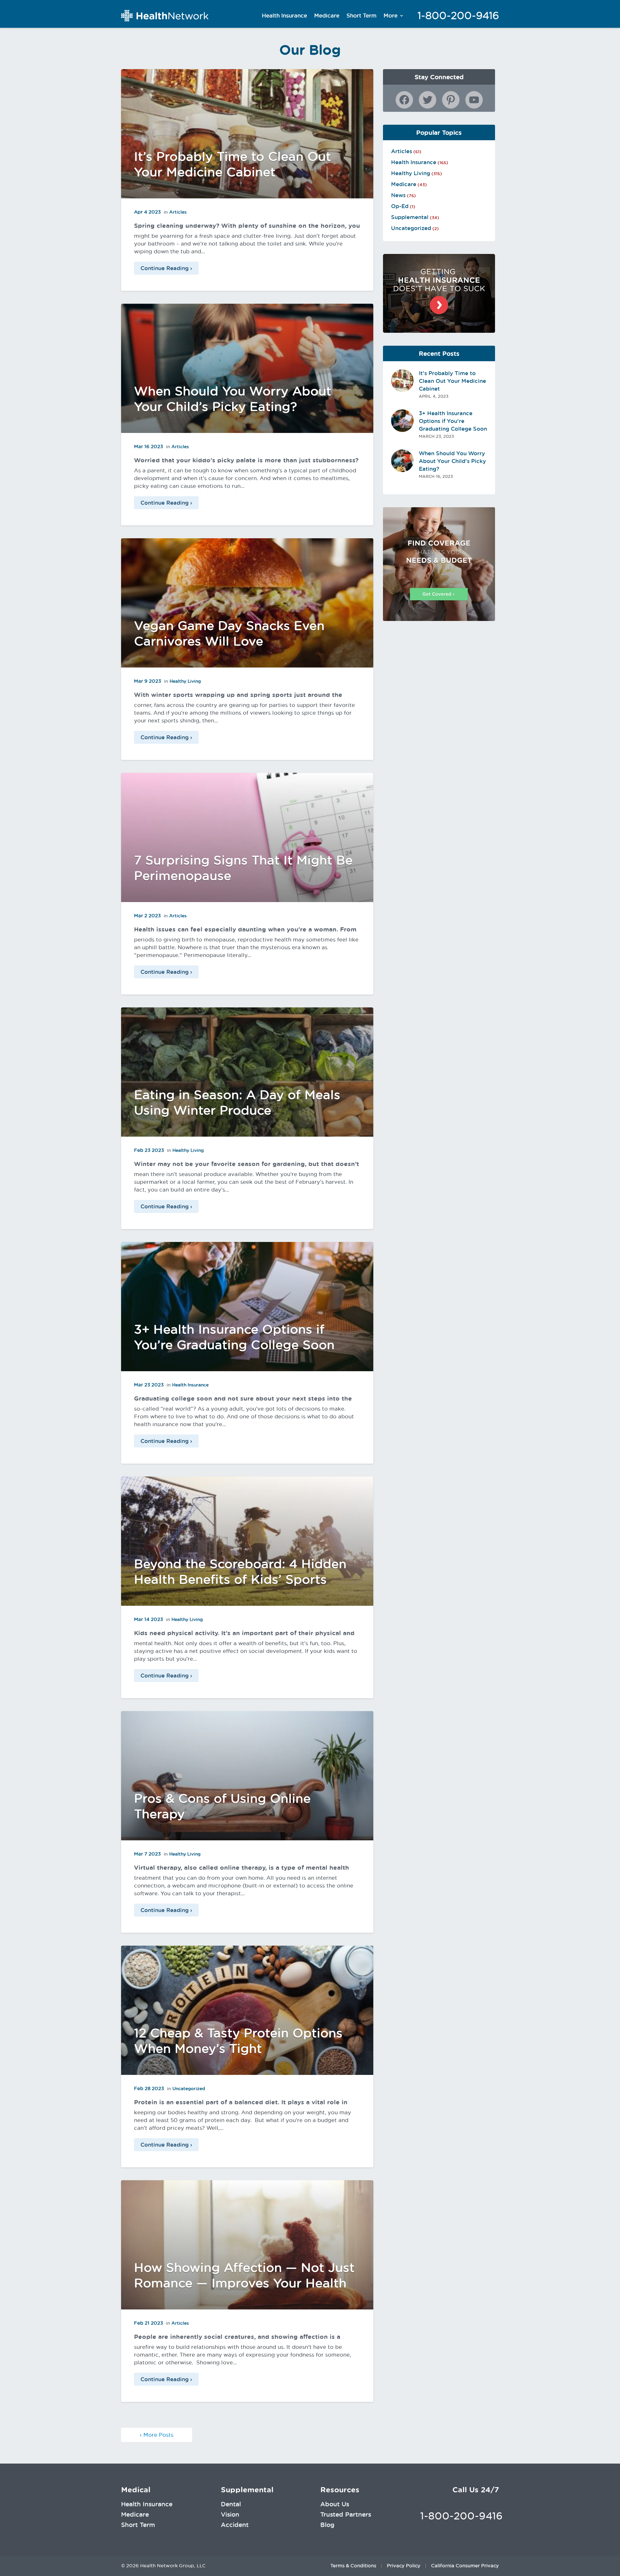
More (391, 16)
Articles (178, 212)
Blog (327, 2525)
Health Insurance (284, 16)
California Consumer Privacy (465, 2566)
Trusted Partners (346, 2514)
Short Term (362, 16)
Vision (230, 2514)
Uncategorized (189, 2088)
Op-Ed (400, 206)
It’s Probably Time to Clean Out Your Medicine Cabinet (452, 381)
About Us (335, 2504)
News (398, 195)
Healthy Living (185, 681)
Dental (231, 2504)
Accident (235, 2525)
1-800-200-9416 (458, 16)
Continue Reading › (166, 268)
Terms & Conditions (353, 2566)
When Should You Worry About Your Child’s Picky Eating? (452, 461)
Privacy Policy (404, 2566)
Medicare (327, 16)
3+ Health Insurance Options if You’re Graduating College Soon (453, 421)
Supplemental (410, 217)
